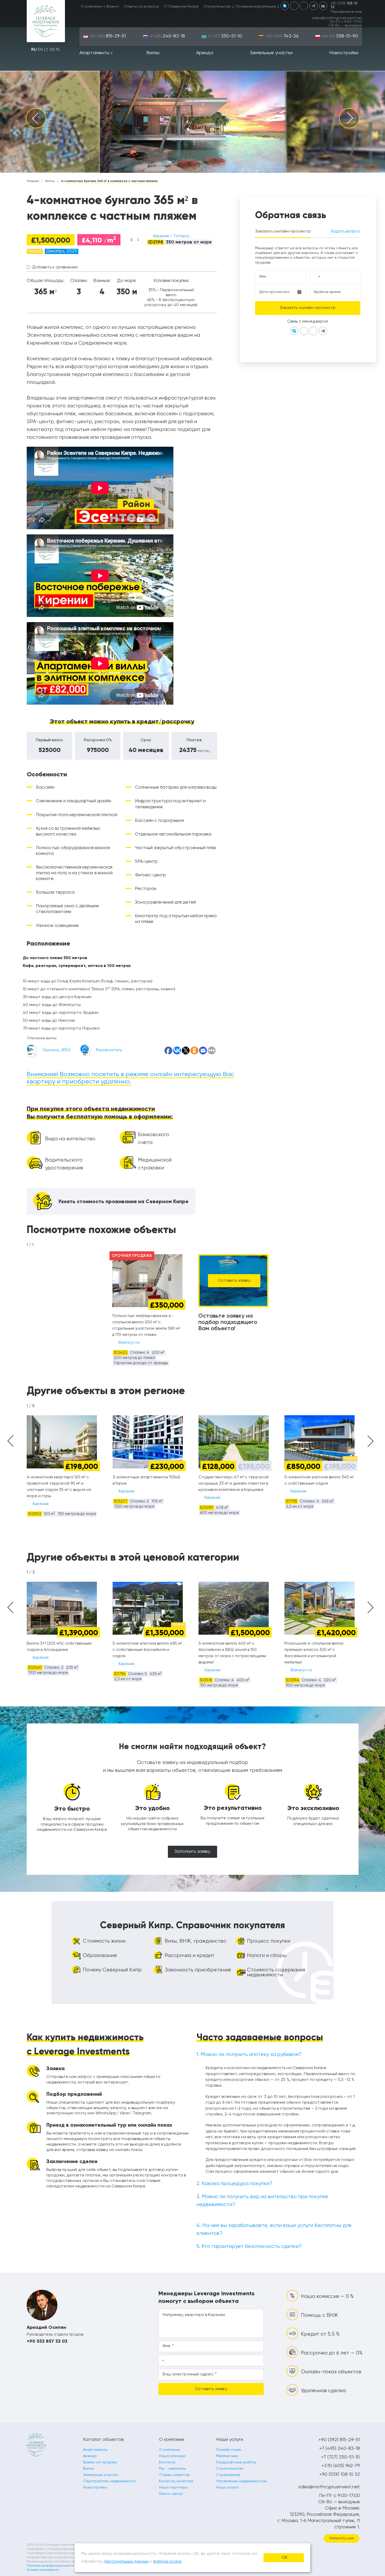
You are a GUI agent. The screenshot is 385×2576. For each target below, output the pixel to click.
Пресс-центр (171, 2494)
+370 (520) (282, 36)
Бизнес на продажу (100, 2462)
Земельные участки (271, 53)
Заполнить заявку (192, 1852)
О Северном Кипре (181, 7)
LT (46, 50)
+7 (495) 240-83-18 (340, 2448)
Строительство (217, 7)
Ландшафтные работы (236, 2462)
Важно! (113, 7)
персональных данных (126, 2562)
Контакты (167, 2462)
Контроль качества (176, 2481)
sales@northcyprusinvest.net (337, 18)
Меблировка (227, 2456)
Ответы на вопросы (141, 7)
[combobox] (134, 240)
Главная (33, 181)
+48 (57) (340, 36)
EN (40, 50)
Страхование (228, 2475)
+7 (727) (225, 36)
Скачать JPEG (56, 1050)
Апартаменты (94, 53)
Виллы (153, 53)
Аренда (205, 53)
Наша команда (172, 2456)
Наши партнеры (173, 2487)
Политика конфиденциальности (50, 2566)
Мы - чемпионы (172, 2469)
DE (52, 50)
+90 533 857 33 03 (47, 2341)
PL (58, 50)
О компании (91, 7)
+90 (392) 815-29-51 (339, 2440)
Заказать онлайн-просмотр (283, 231)
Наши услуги (227, 2487)
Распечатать (109, 1050)
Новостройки (344, 53)
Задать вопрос (345, 231)
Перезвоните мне (346, 12)
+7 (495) (167, 36)
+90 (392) (108, 36)
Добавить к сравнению (55, 267)
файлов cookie (167, 2562)
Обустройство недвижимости (109, 2481)
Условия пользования (43, 2570)
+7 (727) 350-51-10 (340, 2457)
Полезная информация (256, 7)
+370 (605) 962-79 (341, 2466)
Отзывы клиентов (174, 2475)
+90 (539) (344, 5)
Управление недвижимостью (242, 2481)
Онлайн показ (228, 2450)
